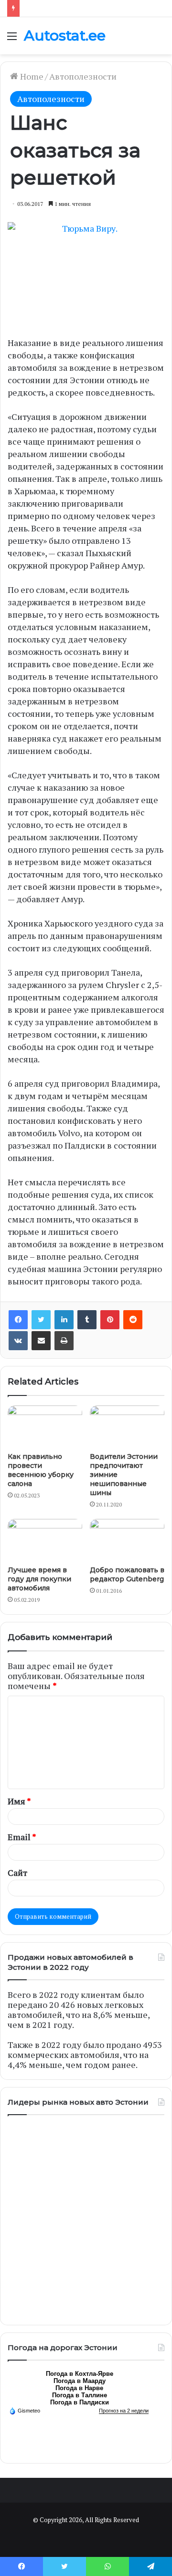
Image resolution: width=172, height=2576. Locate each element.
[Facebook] (18, 1320)
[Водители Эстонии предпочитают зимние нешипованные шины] (127, 1426)
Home (31, 76)
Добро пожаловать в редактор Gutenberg (127, 1574)
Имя (19, 1801)
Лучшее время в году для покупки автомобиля (39, 1579)
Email (22, 1837)
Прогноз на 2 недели (124, 2411)
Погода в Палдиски (80, 2402)
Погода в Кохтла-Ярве (80, 2374)
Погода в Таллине (80, 2395)
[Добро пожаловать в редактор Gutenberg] (127, 1540)
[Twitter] (41, 1320)
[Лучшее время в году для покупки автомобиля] (45, 1540)
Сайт (17, 1873)
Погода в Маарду (80, 2381)
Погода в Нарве (79, 2388)
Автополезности (83, 76)
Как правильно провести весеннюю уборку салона (41, 1470)
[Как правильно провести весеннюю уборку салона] (45, 1426)
